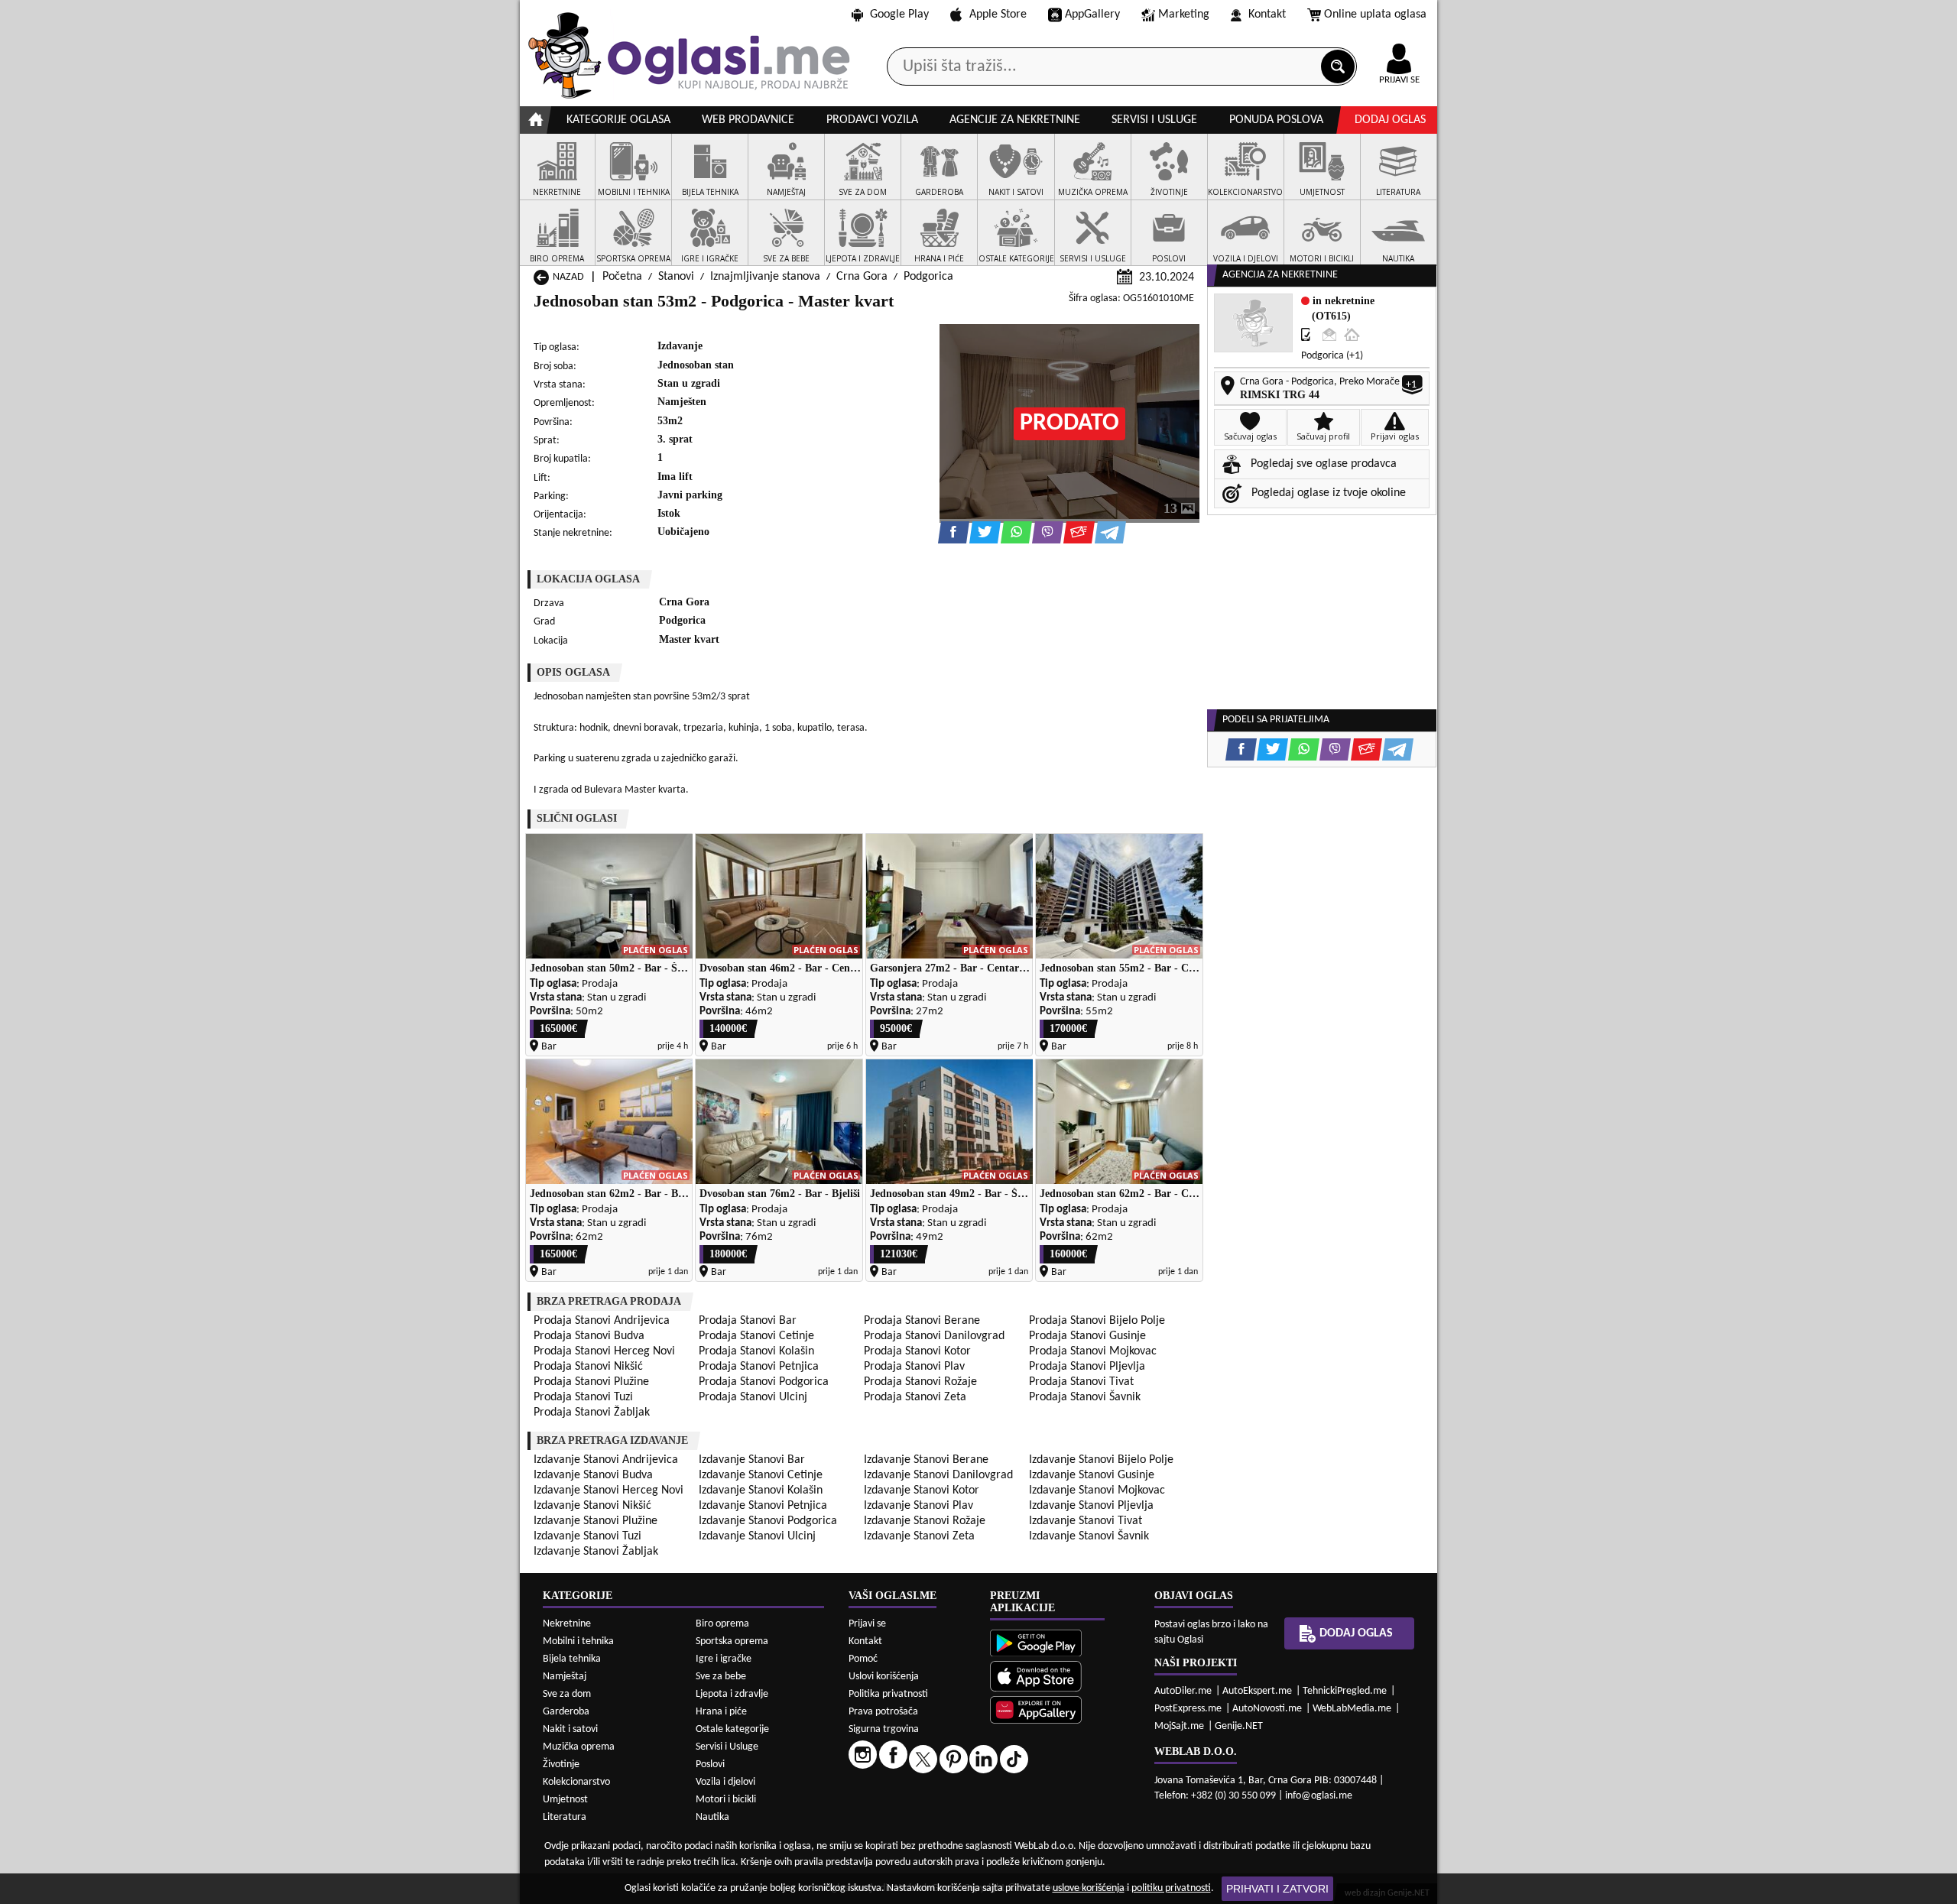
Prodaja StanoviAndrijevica (602, 1321)
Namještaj (565, 1677)
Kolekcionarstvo (576, 1782)
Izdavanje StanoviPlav (918, 1506)
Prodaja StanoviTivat (1081, 1382)
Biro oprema (722, 1624)
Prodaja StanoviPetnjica (759, 1367)
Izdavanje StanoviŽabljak (596, 1552)
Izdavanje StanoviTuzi (587, 1536)
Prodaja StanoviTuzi (583, 1397)
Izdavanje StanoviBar (752, 1460)
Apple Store (998, 15)
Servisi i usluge (1154, 120)
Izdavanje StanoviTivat (1086, 1521)
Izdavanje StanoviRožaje (925, 1521)
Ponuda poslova (1276, 120)
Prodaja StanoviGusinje (1087, 1336)
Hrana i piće (721, 1712)
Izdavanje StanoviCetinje (761, 1475)
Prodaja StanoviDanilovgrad (934, 1336)
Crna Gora (862, 277)
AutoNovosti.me (1267, 1709)
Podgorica (928, 277)
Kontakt (1267, 15)
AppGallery (1092, 15)
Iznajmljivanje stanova (765, 277)
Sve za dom (567, 1694)
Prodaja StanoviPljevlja (1087, 1367)
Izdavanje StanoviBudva (593, 1475)
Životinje (561, 1765)
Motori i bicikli (726, 1800)
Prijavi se (867, 1624)
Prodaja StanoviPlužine (591, 1382)
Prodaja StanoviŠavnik (1085, 1397)
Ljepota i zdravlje (732, 1694)
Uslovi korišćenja (884, 1677)
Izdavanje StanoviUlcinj (757, 1536)
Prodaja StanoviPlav (914, 1367)
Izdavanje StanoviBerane (926, 1460)
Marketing (1184, 15)
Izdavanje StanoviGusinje (1092, 1475)
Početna (622, 277)
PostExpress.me (1188, 1709)
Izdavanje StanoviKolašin (761, 1490)
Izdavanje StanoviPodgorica (768, 1521)
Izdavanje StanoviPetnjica (763, 1506)
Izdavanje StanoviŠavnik (1089, 1536)
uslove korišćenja (1089, 1888)
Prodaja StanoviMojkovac (1093, 1351)
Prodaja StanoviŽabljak (592, 1413)
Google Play (899, 15)
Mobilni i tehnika (578, 1641)
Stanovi (676, 277)
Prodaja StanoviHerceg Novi (604, 1351)
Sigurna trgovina (884, 1729)
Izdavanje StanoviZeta (919, 1536)
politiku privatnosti (1171, 1888)
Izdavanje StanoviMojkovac (1097, 1490)
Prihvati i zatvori (1277, 1889)
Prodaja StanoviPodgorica (764, 1382)
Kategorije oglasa (618, 120)
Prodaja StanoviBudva (589, 1336)
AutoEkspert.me (1257, 1691)
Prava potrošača (883, 1712)
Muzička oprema (579, 1747)
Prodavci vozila (872, 120)
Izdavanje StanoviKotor (922, 1490)
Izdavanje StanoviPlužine (596, 1521)
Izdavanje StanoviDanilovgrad (938, 1475)
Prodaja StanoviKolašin (756, 1351)
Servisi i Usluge (727, 1747)
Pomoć (863, 1659)
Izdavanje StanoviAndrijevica (606, 1460)
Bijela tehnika (572, 1659)
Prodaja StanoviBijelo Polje (1097, 1321)
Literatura (565, 1817)
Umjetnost (565, 1800)
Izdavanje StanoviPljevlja (1091, 1506)
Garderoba (566, 1712)
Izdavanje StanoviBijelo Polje (1101, 1460)
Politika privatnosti (888, 1694)
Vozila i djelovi (725, 1782)
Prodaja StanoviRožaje (920, 1382)
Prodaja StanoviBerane (922, 1321)
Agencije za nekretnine (1015, 120)
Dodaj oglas (1390, 120)
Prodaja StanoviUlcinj (753, 1397)
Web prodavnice (748, 120)
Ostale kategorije (732, 1729)
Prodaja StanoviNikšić (588, 1367)
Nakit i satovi (570, 1729)
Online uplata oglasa (1375, 15)
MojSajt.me (1179, 1726)
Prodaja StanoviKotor (917, 1351)
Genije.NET (1239, 1726)
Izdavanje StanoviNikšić (592, 1506)
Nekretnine (567, 1624)
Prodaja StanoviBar (748, 1321)
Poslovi (710, 1765)
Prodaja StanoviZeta (915, 1397)
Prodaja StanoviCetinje (756, 1336)
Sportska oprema (732, 1641)
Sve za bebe (721, 1677)
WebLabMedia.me (1352, 1709)
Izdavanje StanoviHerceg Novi (609, 1490)
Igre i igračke (724, 1659)
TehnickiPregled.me (1345, 1691)
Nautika (712, 1817)
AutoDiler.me (1183, 1691)
